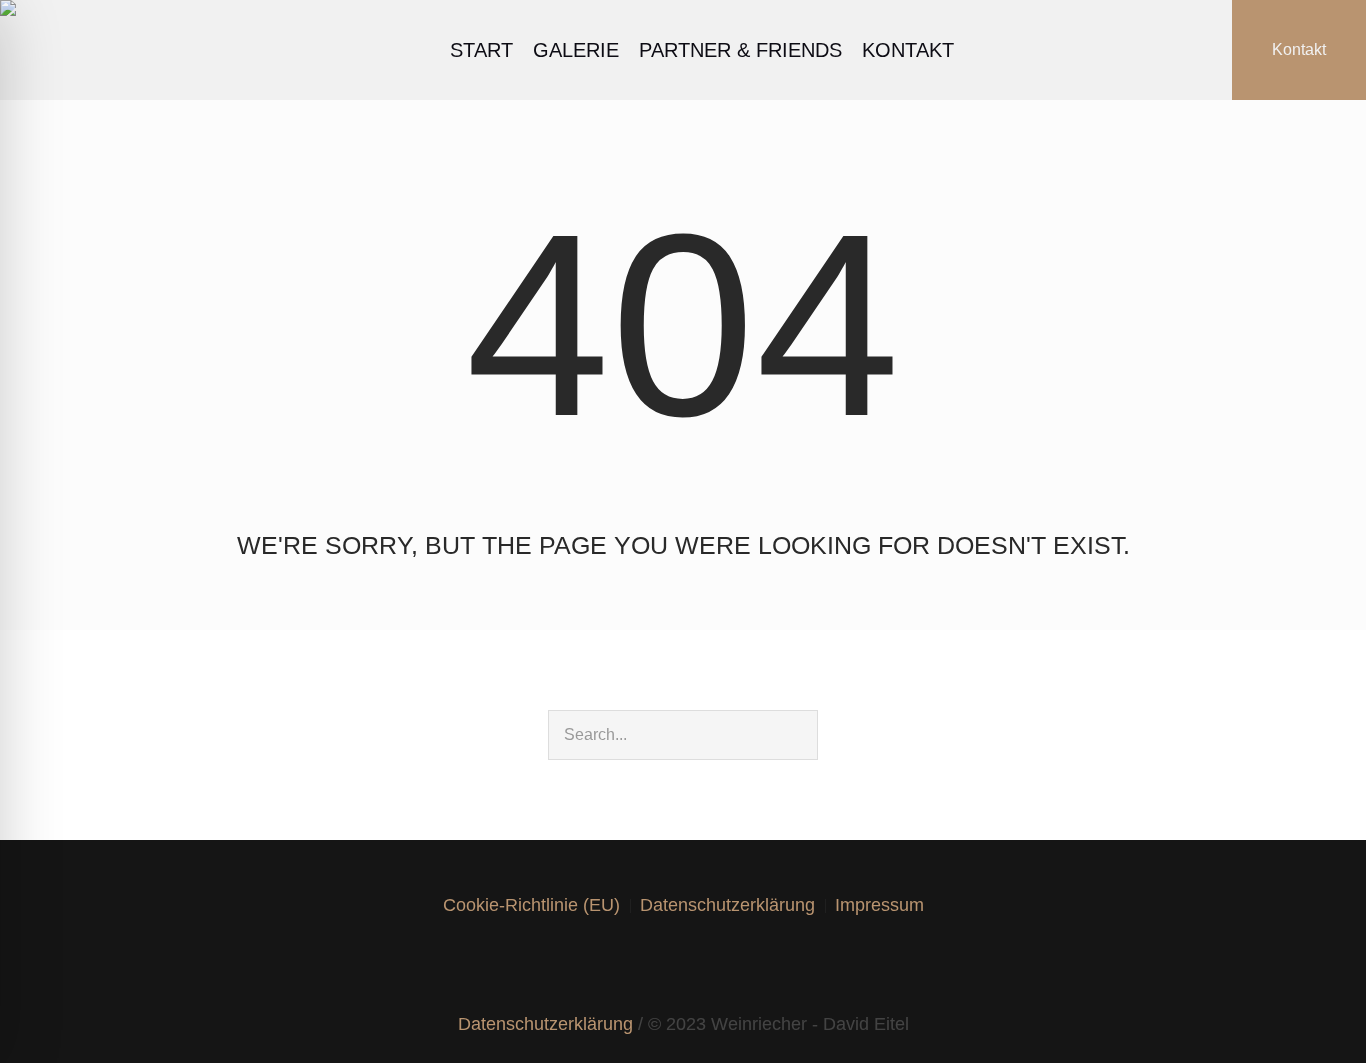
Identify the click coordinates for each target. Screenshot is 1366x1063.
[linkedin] (683, 965)
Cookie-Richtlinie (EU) (531, 905)
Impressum (879, 905)
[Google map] (757, 965)
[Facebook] (609, 965)
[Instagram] (646, 965)
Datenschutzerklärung (727, 905)
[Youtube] (720, 965)
